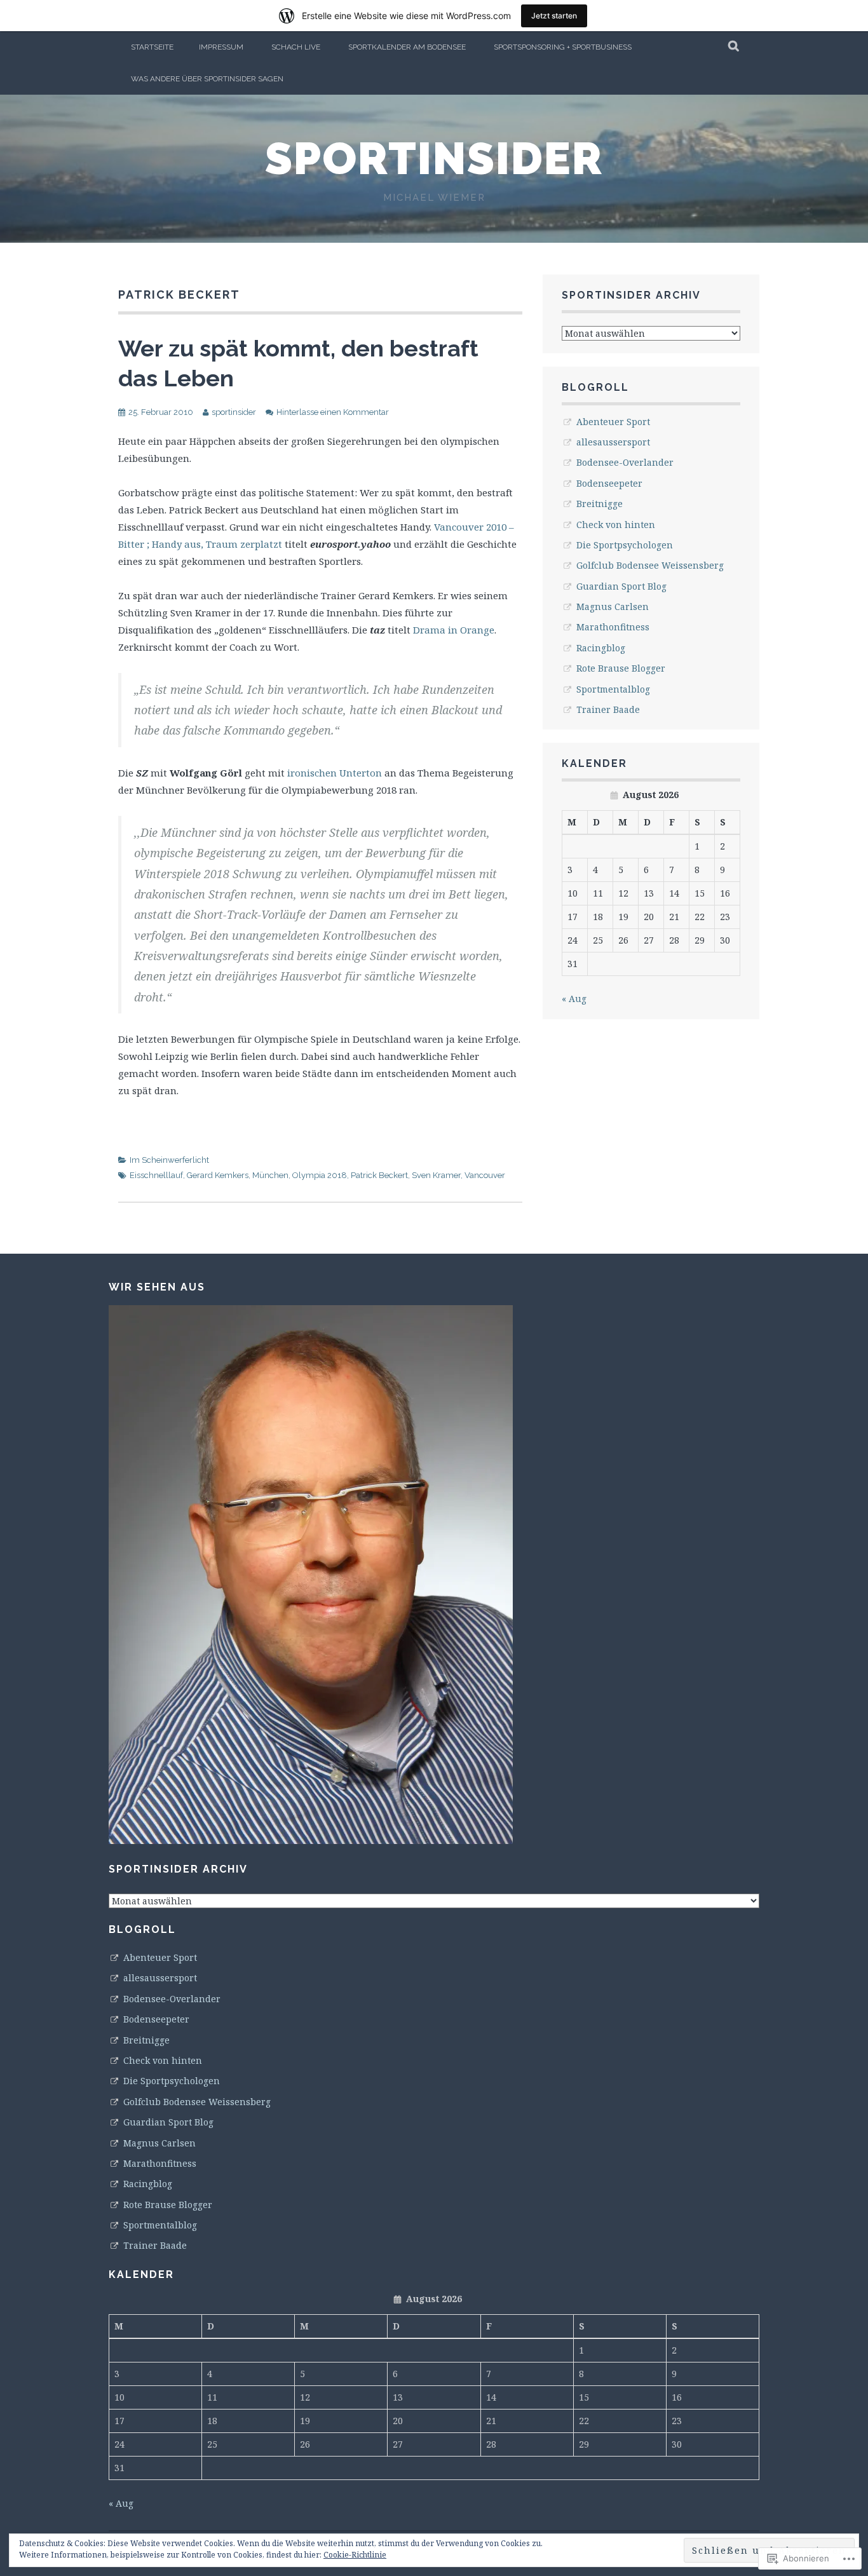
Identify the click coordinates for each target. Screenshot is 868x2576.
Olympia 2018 (320, 1175)
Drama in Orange (454, 630)
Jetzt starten (554, 16)
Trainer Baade (608, 709)
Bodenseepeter (609, 483)
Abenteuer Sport (613, 422)
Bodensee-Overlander (625, 462)
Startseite (152, 47)
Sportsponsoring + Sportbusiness (563, 47)
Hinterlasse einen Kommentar (333, 412)
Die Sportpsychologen (625, 545)
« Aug (574, 999)
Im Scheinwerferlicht (169, 1160)
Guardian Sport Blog (621, 586)
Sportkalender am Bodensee (407, 47)
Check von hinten (616, 525)
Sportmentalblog (613, 689)
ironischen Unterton (336, 773)
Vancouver (485, 1175)
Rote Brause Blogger (621, 668)
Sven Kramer (436, 1175)
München (270, 1175)
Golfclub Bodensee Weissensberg (650, 565)
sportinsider (434, 158)
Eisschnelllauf (156, 1175)
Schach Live (296, 47)
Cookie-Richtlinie (355, 2555)
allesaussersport (613, 442)
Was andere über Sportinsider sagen (207, 79)
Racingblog (601, 648)
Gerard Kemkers (218, 1175)
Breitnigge (600, 504)
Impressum (221, 47)
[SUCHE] (734, 47)
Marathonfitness (613, 627)
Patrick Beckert (379, 1175)
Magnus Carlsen (613, 607)
